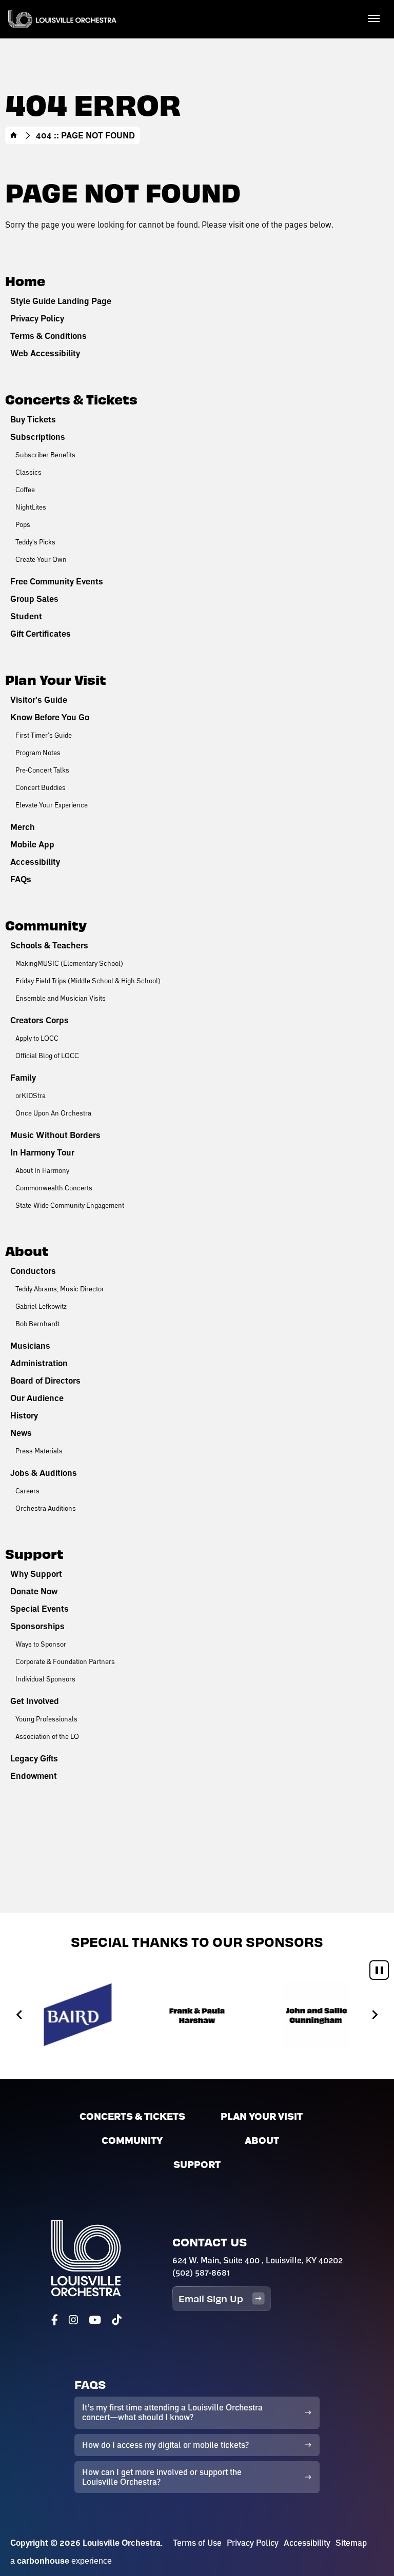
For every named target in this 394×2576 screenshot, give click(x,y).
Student (26, 616)
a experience (61, 2561)
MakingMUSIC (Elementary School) (69, 963)
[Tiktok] (116, 2320)
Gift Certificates (41, 634)
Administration (39, 1363)
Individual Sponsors (45, 1679)
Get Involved (35, 1701)
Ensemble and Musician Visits (61, 998)
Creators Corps (40, 1020)
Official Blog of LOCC (47, 1056)
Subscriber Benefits (45, 455)
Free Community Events (57, 581)
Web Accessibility (45, 353)
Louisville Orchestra (62, 19)
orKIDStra (31, 1096)
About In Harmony (42, 1170)
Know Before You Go (50, 717)
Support (34, 1553)
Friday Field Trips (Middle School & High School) (88, 981)
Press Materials (39, 1451)
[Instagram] (73, 2320)
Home (14, 135)
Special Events (40, 1609)
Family (23, 1078)
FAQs (21, 879)
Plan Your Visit (56, 679)
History (24, 1415)
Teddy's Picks (35, 542)
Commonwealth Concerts (54, 1188)
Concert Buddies (41, 787)
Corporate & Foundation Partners (65, 1661)
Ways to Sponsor (41, 1644)
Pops (23, 524)
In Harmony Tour (42, 1152)
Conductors (33, 1271)
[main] (197, 956)
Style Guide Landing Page (61, 301)
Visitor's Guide (39, 700)
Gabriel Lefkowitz (41, 1306)
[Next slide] (374, 2014)
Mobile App (32, 844)
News (21, 1433)
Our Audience (37, 1398)
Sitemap (351, 2543)
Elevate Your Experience (52, 805)
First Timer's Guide (44, 735)
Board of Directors (45, 1381)
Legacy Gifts (34, 1758)
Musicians (30, 1346)
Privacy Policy (37, 318)
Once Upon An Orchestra (53, 1113)
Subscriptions (38, 437)
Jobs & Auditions (44, 1473)
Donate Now (34, 1591)
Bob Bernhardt (37, 1324)
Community (46, 925)
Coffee (25, 490)
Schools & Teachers (49, 945)
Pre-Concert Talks (42, 770)
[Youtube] (95, 2320)
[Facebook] (55, 2320)
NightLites (31, 507)
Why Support (36, 1574)
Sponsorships (37, 1626)
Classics (28, 472)
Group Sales (34, 599)
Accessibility (35, 862)
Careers (27, 1491)
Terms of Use (197, 2543)
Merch (23, 827)
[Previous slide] (20, 2014)
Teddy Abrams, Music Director (60, 1289)
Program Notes (38, 753)
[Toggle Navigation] (373, 18)
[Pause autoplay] (379, 1970)
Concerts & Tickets (71, 399)
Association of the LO (47, 1736)
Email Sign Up (211, 2298)
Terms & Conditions (48, 336)
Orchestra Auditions (46, 1508)
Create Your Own (41, 559)
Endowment (34, 1776)
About (27, 1250)
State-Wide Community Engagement (70, 1205)
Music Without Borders (55, 1135)
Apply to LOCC (37, 1038)
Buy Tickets (33, 419)
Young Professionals (46, 1719)
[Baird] (78, 2015)
